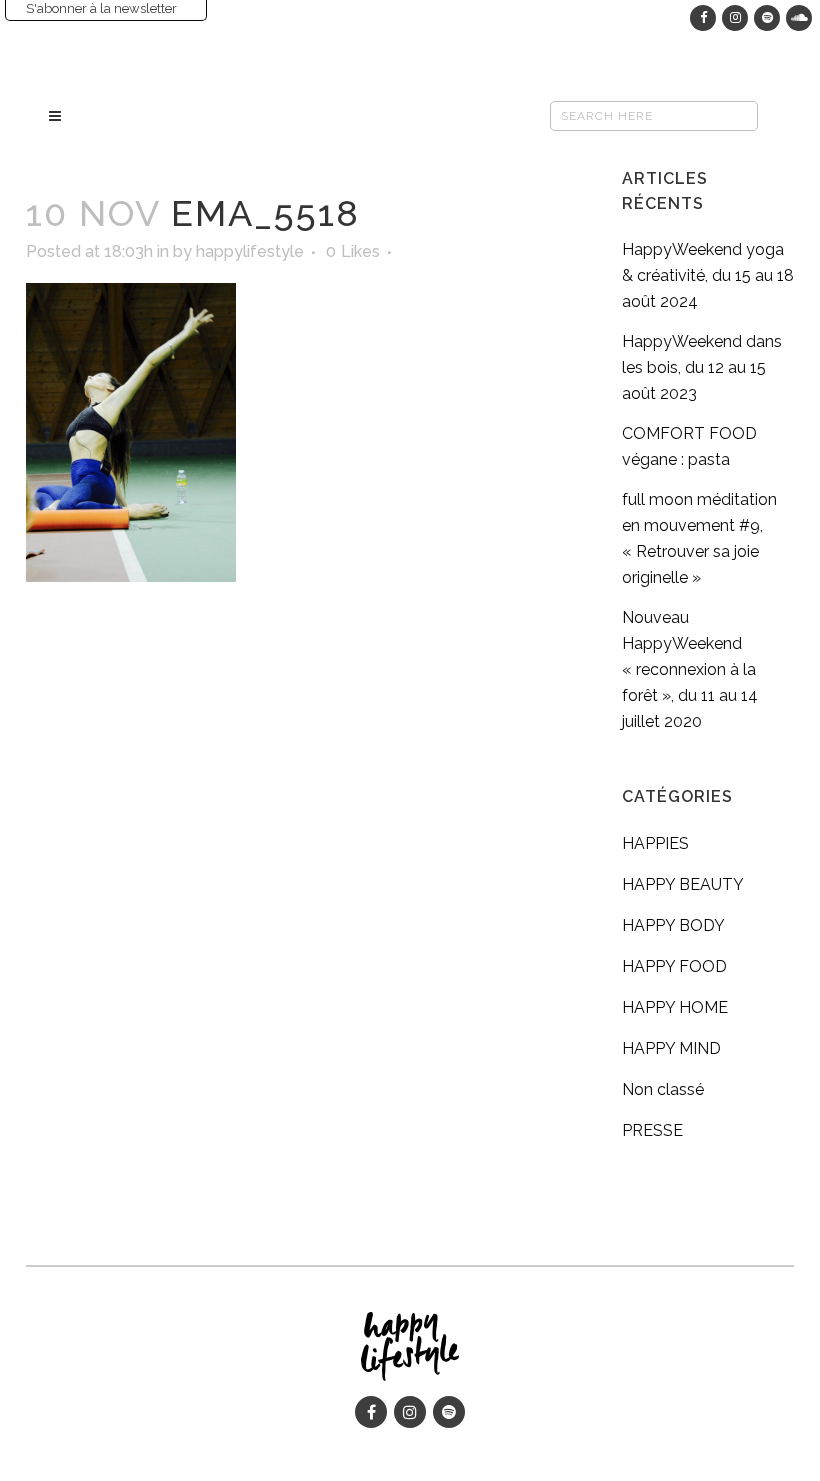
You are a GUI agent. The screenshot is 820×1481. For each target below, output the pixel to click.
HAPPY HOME (675, 1007)
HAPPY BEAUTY (683, 884)
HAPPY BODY (673, 925)
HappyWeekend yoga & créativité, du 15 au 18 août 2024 (708, 275)
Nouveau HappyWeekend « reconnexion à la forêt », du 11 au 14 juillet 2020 (690, 669)
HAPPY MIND (671, 1048)
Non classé (663, 1089)
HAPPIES (655, 843)
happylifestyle (250, 251)
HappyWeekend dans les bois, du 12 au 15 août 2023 (702, 367)
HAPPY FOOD (674, 966)
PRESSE (652, 1130)
